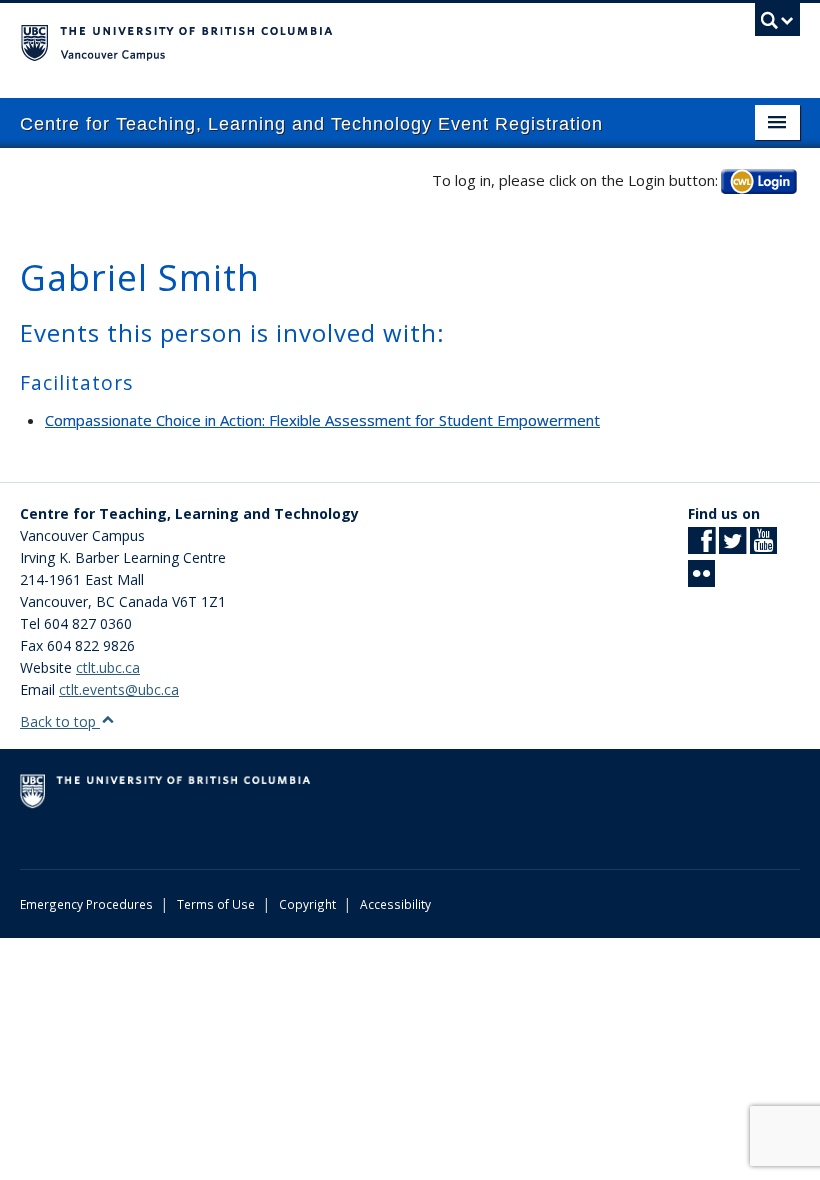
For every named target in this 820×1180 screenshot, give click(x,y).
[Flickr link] (701, 579)
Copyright (307, 904)
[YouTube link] (763, 546)
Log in (759, 180)
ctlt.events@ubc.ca (119, 689)
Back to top (60, 721)
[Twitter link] (732, 546)
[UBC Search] (777, 25)
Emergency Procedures (86, 904)
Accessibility (395, 904)
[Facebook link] (701, 546)
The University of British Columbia (351, 41)
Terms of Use (216, 904)
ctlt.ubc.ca (108, 667)
